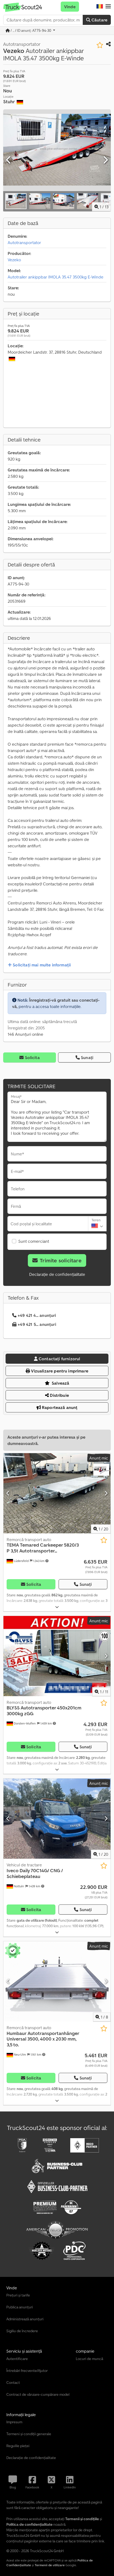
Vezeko (14, 260)
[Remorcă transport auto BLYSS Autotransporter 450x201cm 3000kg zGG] (57, 1656)
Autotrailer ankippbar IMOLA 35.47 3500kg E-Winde (56, 277)
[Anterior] (9, 160)
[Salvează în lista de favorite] (100, 45)
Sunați (87, 1057)
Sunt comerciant (34, 1241)
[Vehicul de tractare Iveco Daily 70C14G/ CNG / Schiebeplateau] (57, 1819)
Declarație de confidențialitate (57, 1274)
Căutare (99, 20)
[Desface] (57, 1607)
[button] (108, 7)
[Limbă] (100, 7)
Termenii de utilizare (50, 2565)
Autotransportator (24, 242)
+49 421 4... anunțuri (37, 1315)
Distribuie (59, 1395)
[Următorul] (105, 160)
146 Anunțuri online (25, 1034)
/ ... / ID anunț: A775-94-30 (31, 30)
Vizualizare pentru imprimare (59, 1371)
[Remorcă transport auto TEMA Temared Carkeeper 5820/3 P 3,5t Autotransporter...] (57, 1493)
